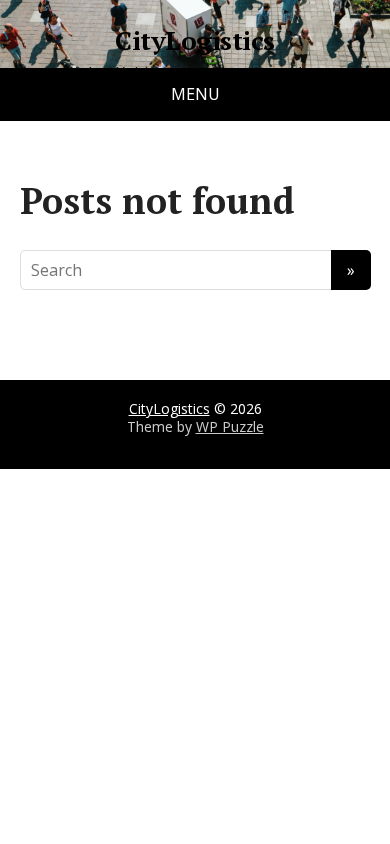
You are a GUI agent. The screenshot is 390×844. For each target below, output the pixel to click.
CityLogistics (194, 41)
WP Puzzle (230, 426)
